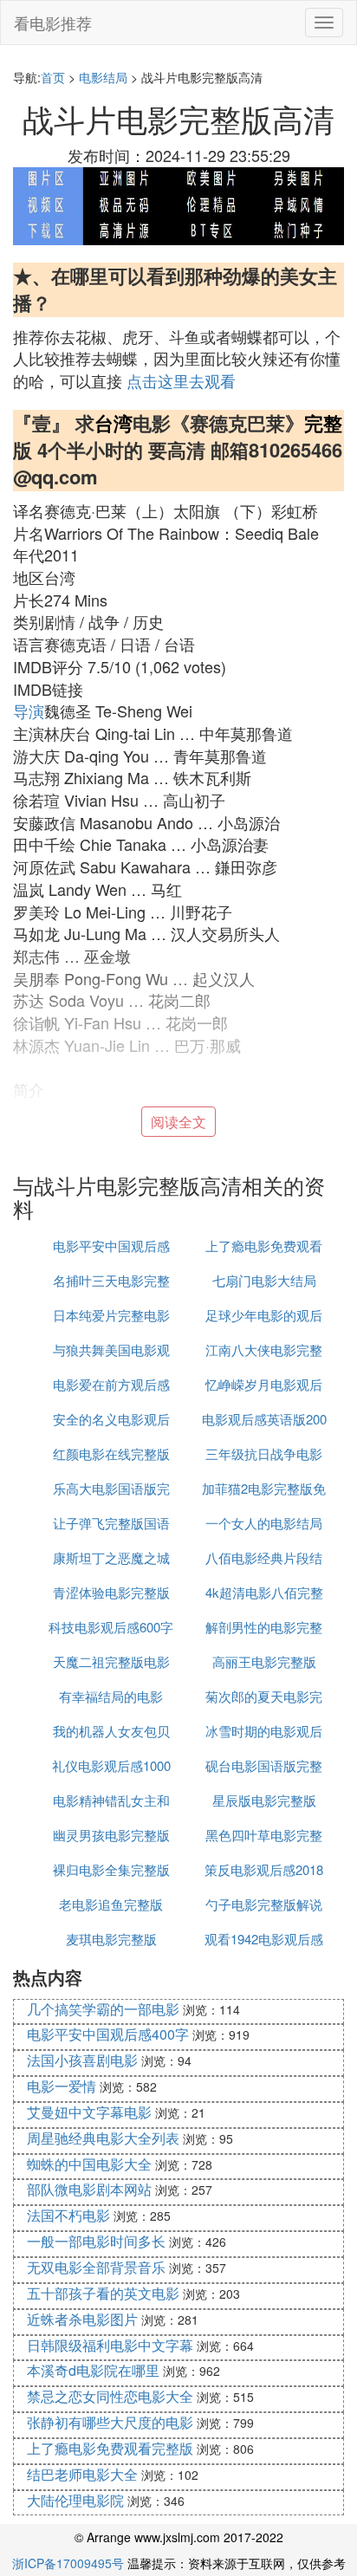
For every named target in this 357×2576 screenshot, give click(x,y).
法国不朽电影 (68, 2215)
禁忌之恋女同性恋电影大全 (110, 2396)
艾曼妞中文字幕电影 (89, 2112)
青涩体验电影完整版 (111, 1592)
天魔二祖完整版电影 (111, 1661)
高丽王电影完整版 (264, 1661)
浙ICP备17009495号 (68, 2563)
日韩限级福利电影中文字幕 (110, 2345)
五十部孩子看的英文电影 (103, 2293)
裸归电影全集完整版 (111, 1869)
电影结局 (103, 77)
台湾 (114, 423)
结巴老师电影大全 (82, 2474)
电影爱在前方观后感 (111, 1384)
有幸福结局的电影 (111, 1696)
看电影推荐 (53, 23)
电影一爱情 (62, 2086)
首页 (53, 77)
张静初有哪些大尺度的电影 (110, 2422)
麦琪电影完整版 (111, 1939)
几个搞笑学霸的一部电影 (103, 2009)
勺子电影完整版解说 (264, 1904)
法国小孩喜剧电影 (82, 2060)
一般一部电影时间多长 (96, 2241)
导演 (29, 711)
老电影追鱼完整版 (111, 1904)
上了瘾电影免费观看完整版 (110, 2448)
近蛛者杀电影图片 (82, 2319)
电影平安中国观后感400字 (108, 2034)
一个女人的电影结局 (264, 1523)
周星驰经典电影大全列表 (103, 2138)
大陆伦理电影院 (75, 2500)
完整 (323, 423)
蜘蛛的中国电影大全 (89, 2164)
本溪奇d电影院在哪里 (93, 2370)
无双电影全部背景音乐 (96, 2267)
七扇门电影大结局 (264, 1280)
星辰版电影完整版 (264, 1800)
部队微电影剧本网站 (89, 2189)
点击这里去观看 (181, 380)
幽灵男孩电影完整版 (111, 1835)
